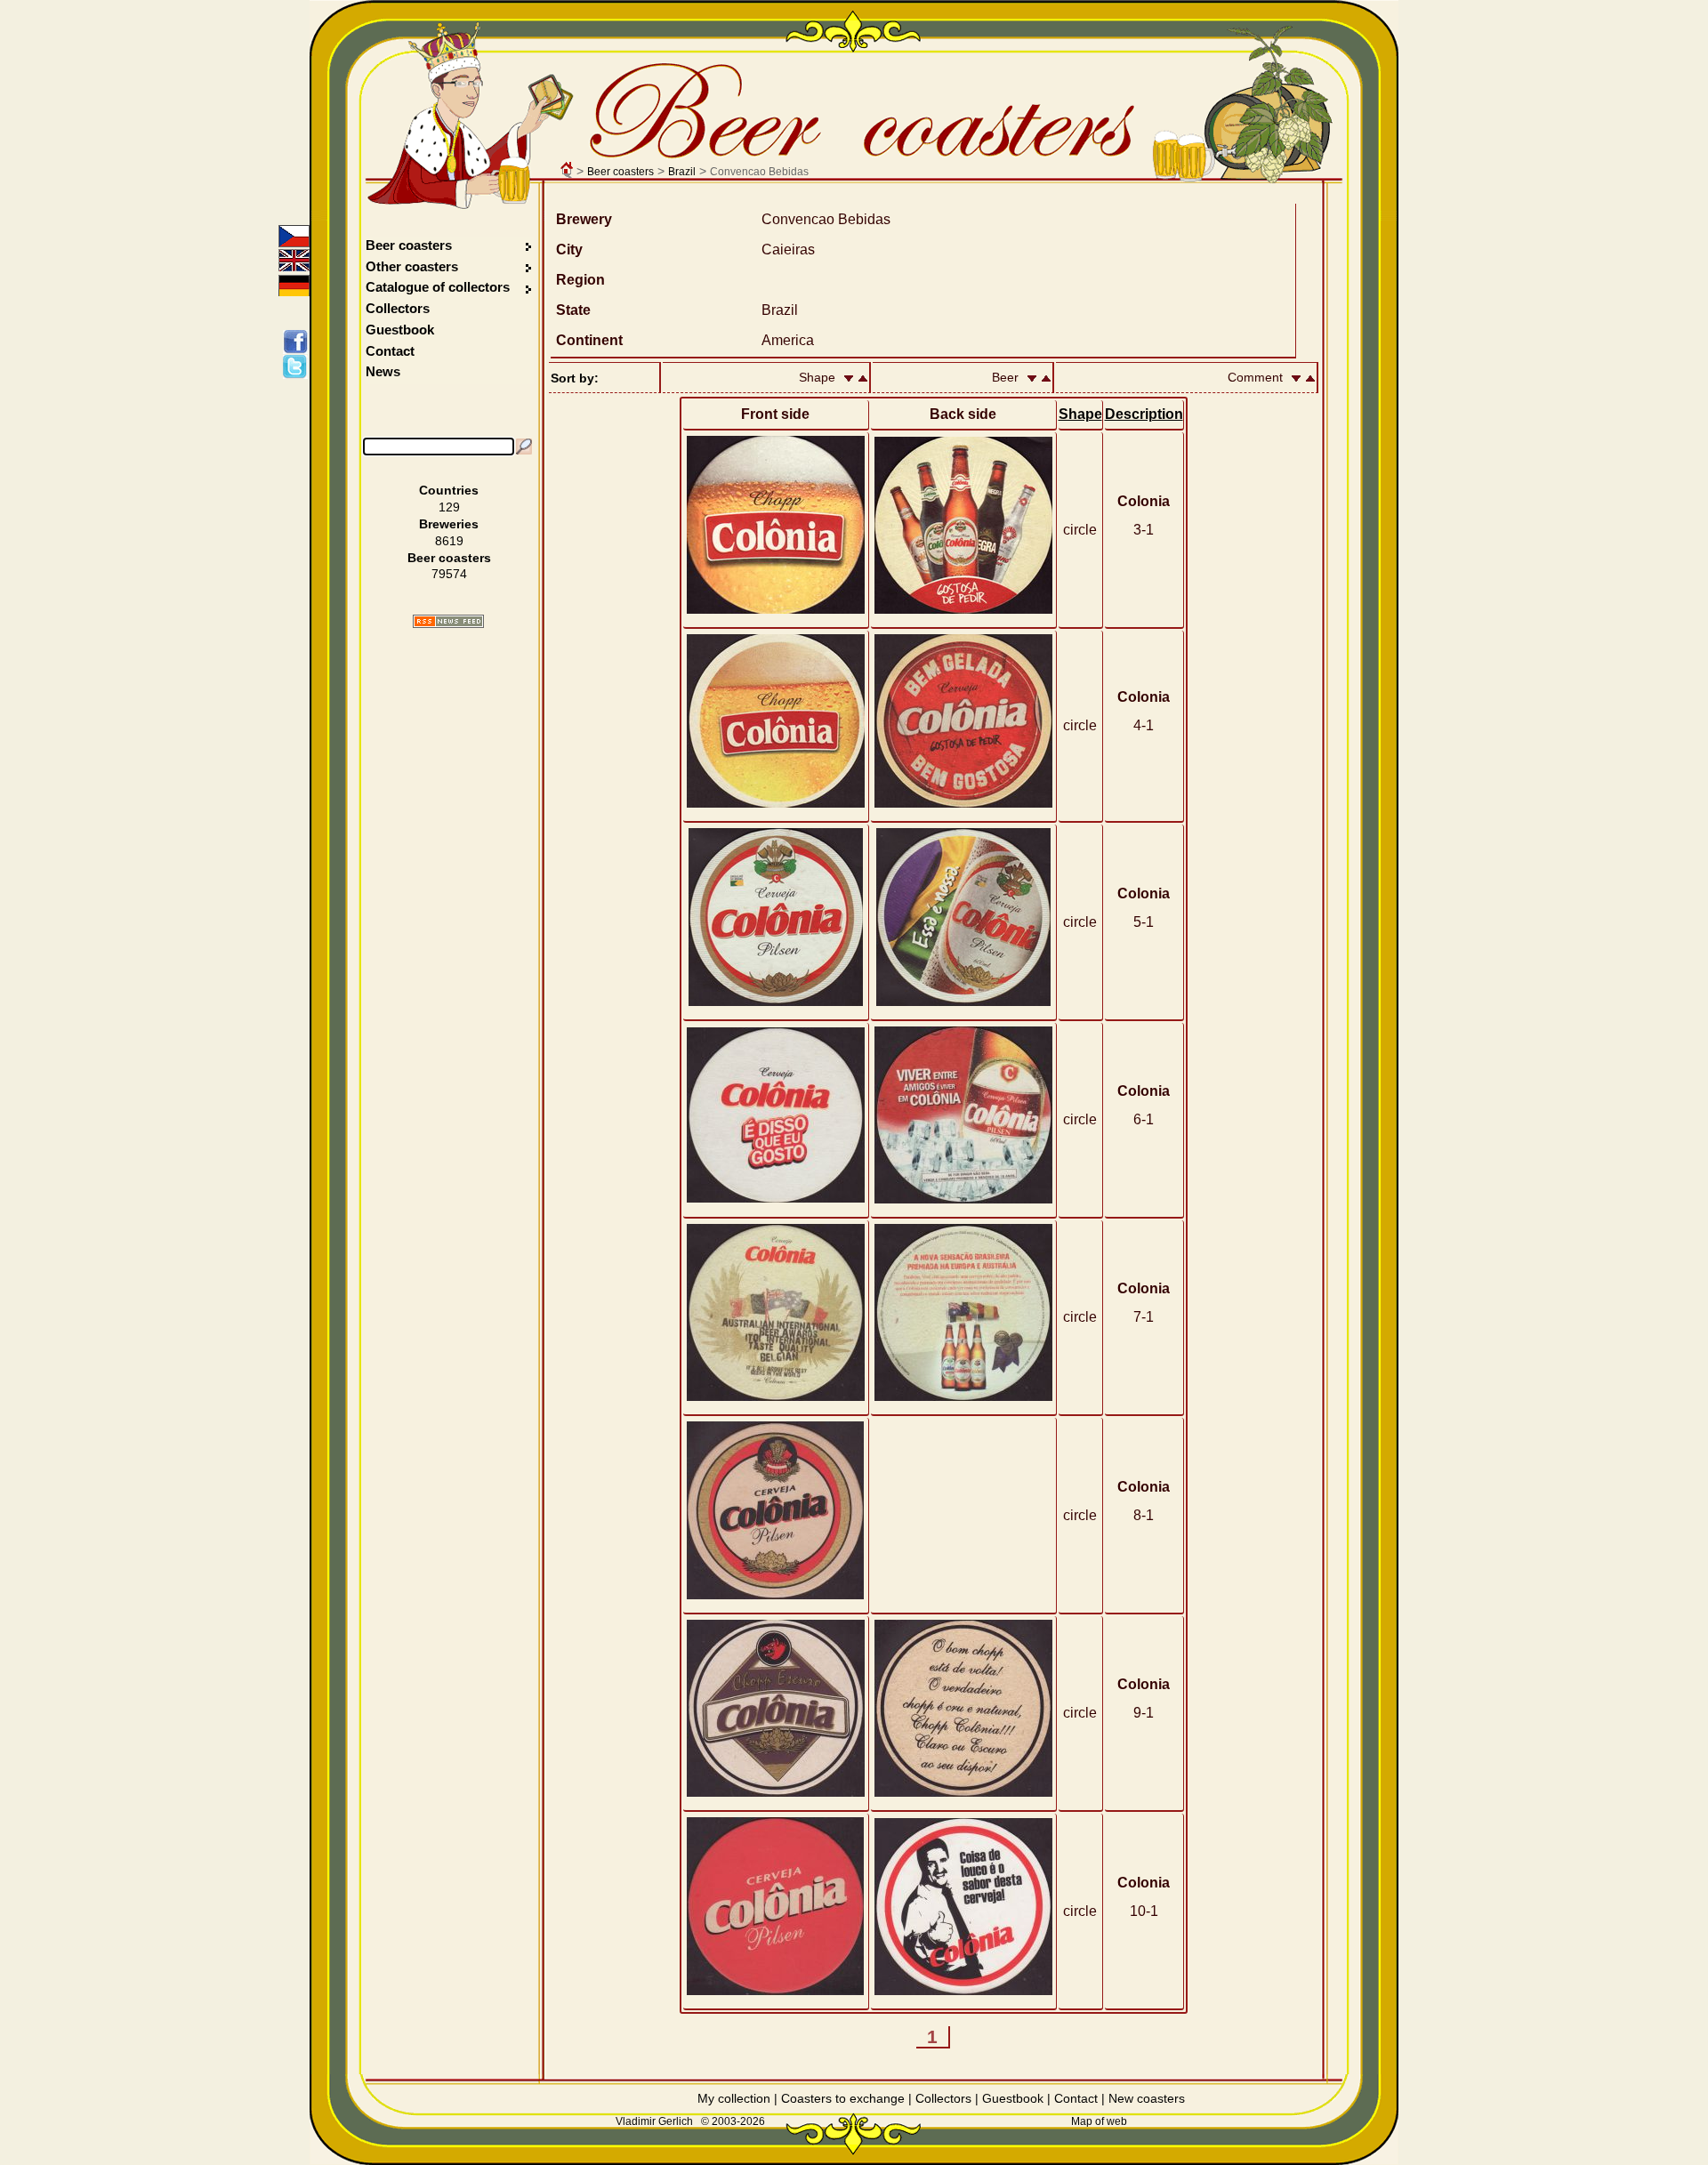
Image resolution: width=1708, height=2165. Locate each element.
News (383, 371)
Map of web (1099, 2121)
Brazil (682, 172)
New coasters (1147, 2098)
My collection (734, 2098)
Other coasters (414, 266)
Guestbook (400, 330)
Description (1144, 414)
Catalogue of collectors (438, 287)
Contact (390, 351)
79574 (449, 574)
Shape (1080, 414)
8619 (449, 541)
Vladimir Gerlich (654, 2121)
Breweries (449, 524)
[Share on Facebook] (298, 342)
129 (449, 507)
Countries (449, 490)
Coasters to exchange (843, 2098)
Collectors (398, 308)
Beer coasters (620, 172)
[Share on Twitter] (298, 366)
